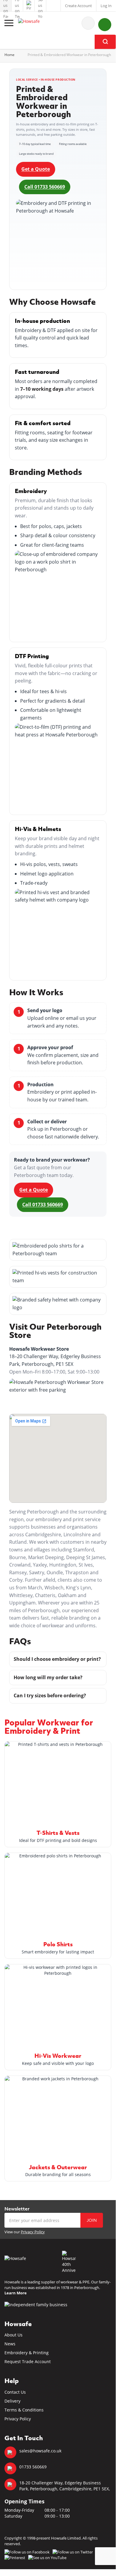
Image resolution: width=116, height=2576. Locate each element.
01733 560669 (33, 2467)
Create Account (78, 6)
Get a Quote (36, 169)
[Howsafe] (37, 23)
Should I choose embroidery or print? (57, 1659)
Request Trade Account (28, 2362)
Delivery (12, 2401)
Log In (106, 6)
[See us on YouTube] (40, 6)
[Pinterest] (29, 6)
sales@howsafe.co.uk (40, 2451)
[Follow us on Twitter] (17, 6)
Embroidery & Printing (27, 2353)
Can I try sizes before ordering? (50, 1695)
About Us (13, 2335)
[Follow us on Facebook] (6, 6)
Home (9, 55)
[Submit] (105, 42)
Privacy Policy (33, 2232)
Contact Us (15, 2392)
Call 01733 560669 (45, 187)
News (10, 2344)
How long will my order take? (48, 1677)
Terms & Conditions (24, 2410)
